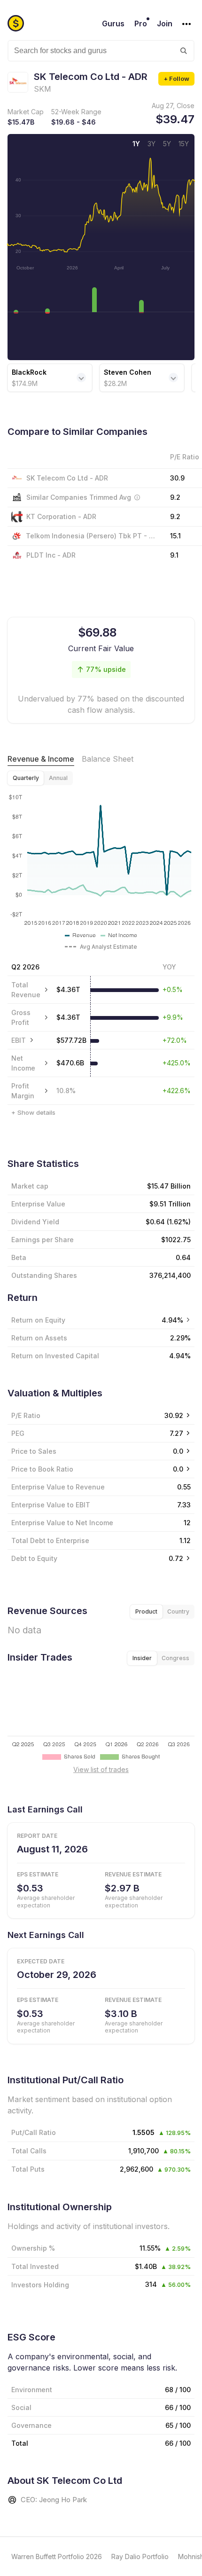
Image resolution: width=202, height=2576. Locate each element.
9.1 (174, 555)
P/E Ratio (26, 1415)
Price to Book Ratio (42, 1469)
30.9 (177, 478)
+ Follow (176, 79)
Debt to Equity (34, 1558)
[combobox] (101, 51)
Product (146, 1611)
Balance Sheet (108, 759)
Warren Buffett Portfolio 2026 (57, 2556)
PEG (18, 1433)
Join (165, 24)
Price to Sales (34, 1451)
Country (178, 1611)
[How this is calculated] (137, 497)
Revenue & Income (41, 759)
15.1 (175, 536)
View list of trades (101, 1769)
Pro (141, 24)
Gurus (113, 24)
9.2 (175, 516)
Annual (58, 778)
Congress (175, 1658)
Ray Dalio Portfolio (140, 2556)
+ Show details (33, 1112)
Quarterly (26, 778)
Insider (142, 1658)
